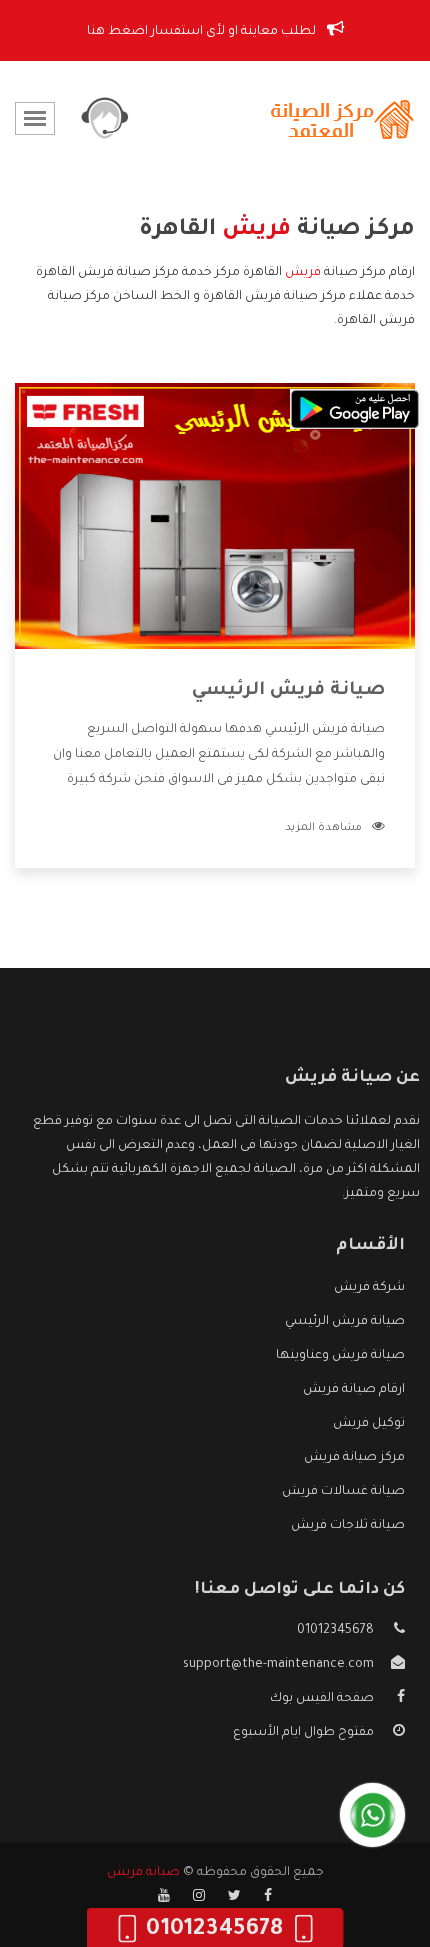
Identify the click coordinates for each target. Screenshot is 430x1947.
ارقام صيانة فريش (354, 1390)
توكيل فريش (369, 1424)
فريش (303, 273)
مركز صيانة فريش (354, 1458)
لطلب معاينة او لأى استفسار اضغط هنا (203, 32)
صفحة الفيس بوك (322, 1699)
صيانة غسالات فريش (343, 1492)
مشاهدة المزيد (323, 828)
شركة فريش (369, 1288)
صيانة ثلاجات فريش (348, 1526)
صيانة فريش (143, 1873)
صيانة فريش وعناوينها (340, 1356)
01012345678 (335, 1631)
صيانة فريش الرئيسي (288, 691)
